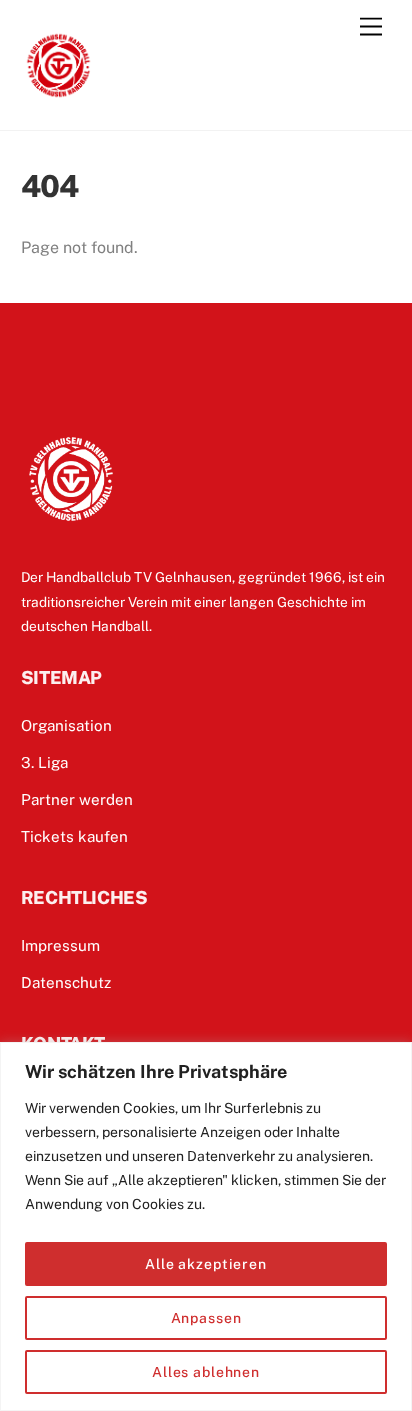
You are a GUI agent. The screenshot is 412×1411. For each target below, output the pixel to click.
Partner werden (77, 799)
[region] (206, 1226)
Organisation (66, 725)
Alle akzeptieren (205, 1264)
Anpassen (206, 1318)
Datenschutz (66, 982)
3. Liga (44, 762)
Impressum (60, 945)
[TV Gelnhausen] (58, 94)
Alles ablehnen (206, 1372)
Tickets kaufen (74, 836)
